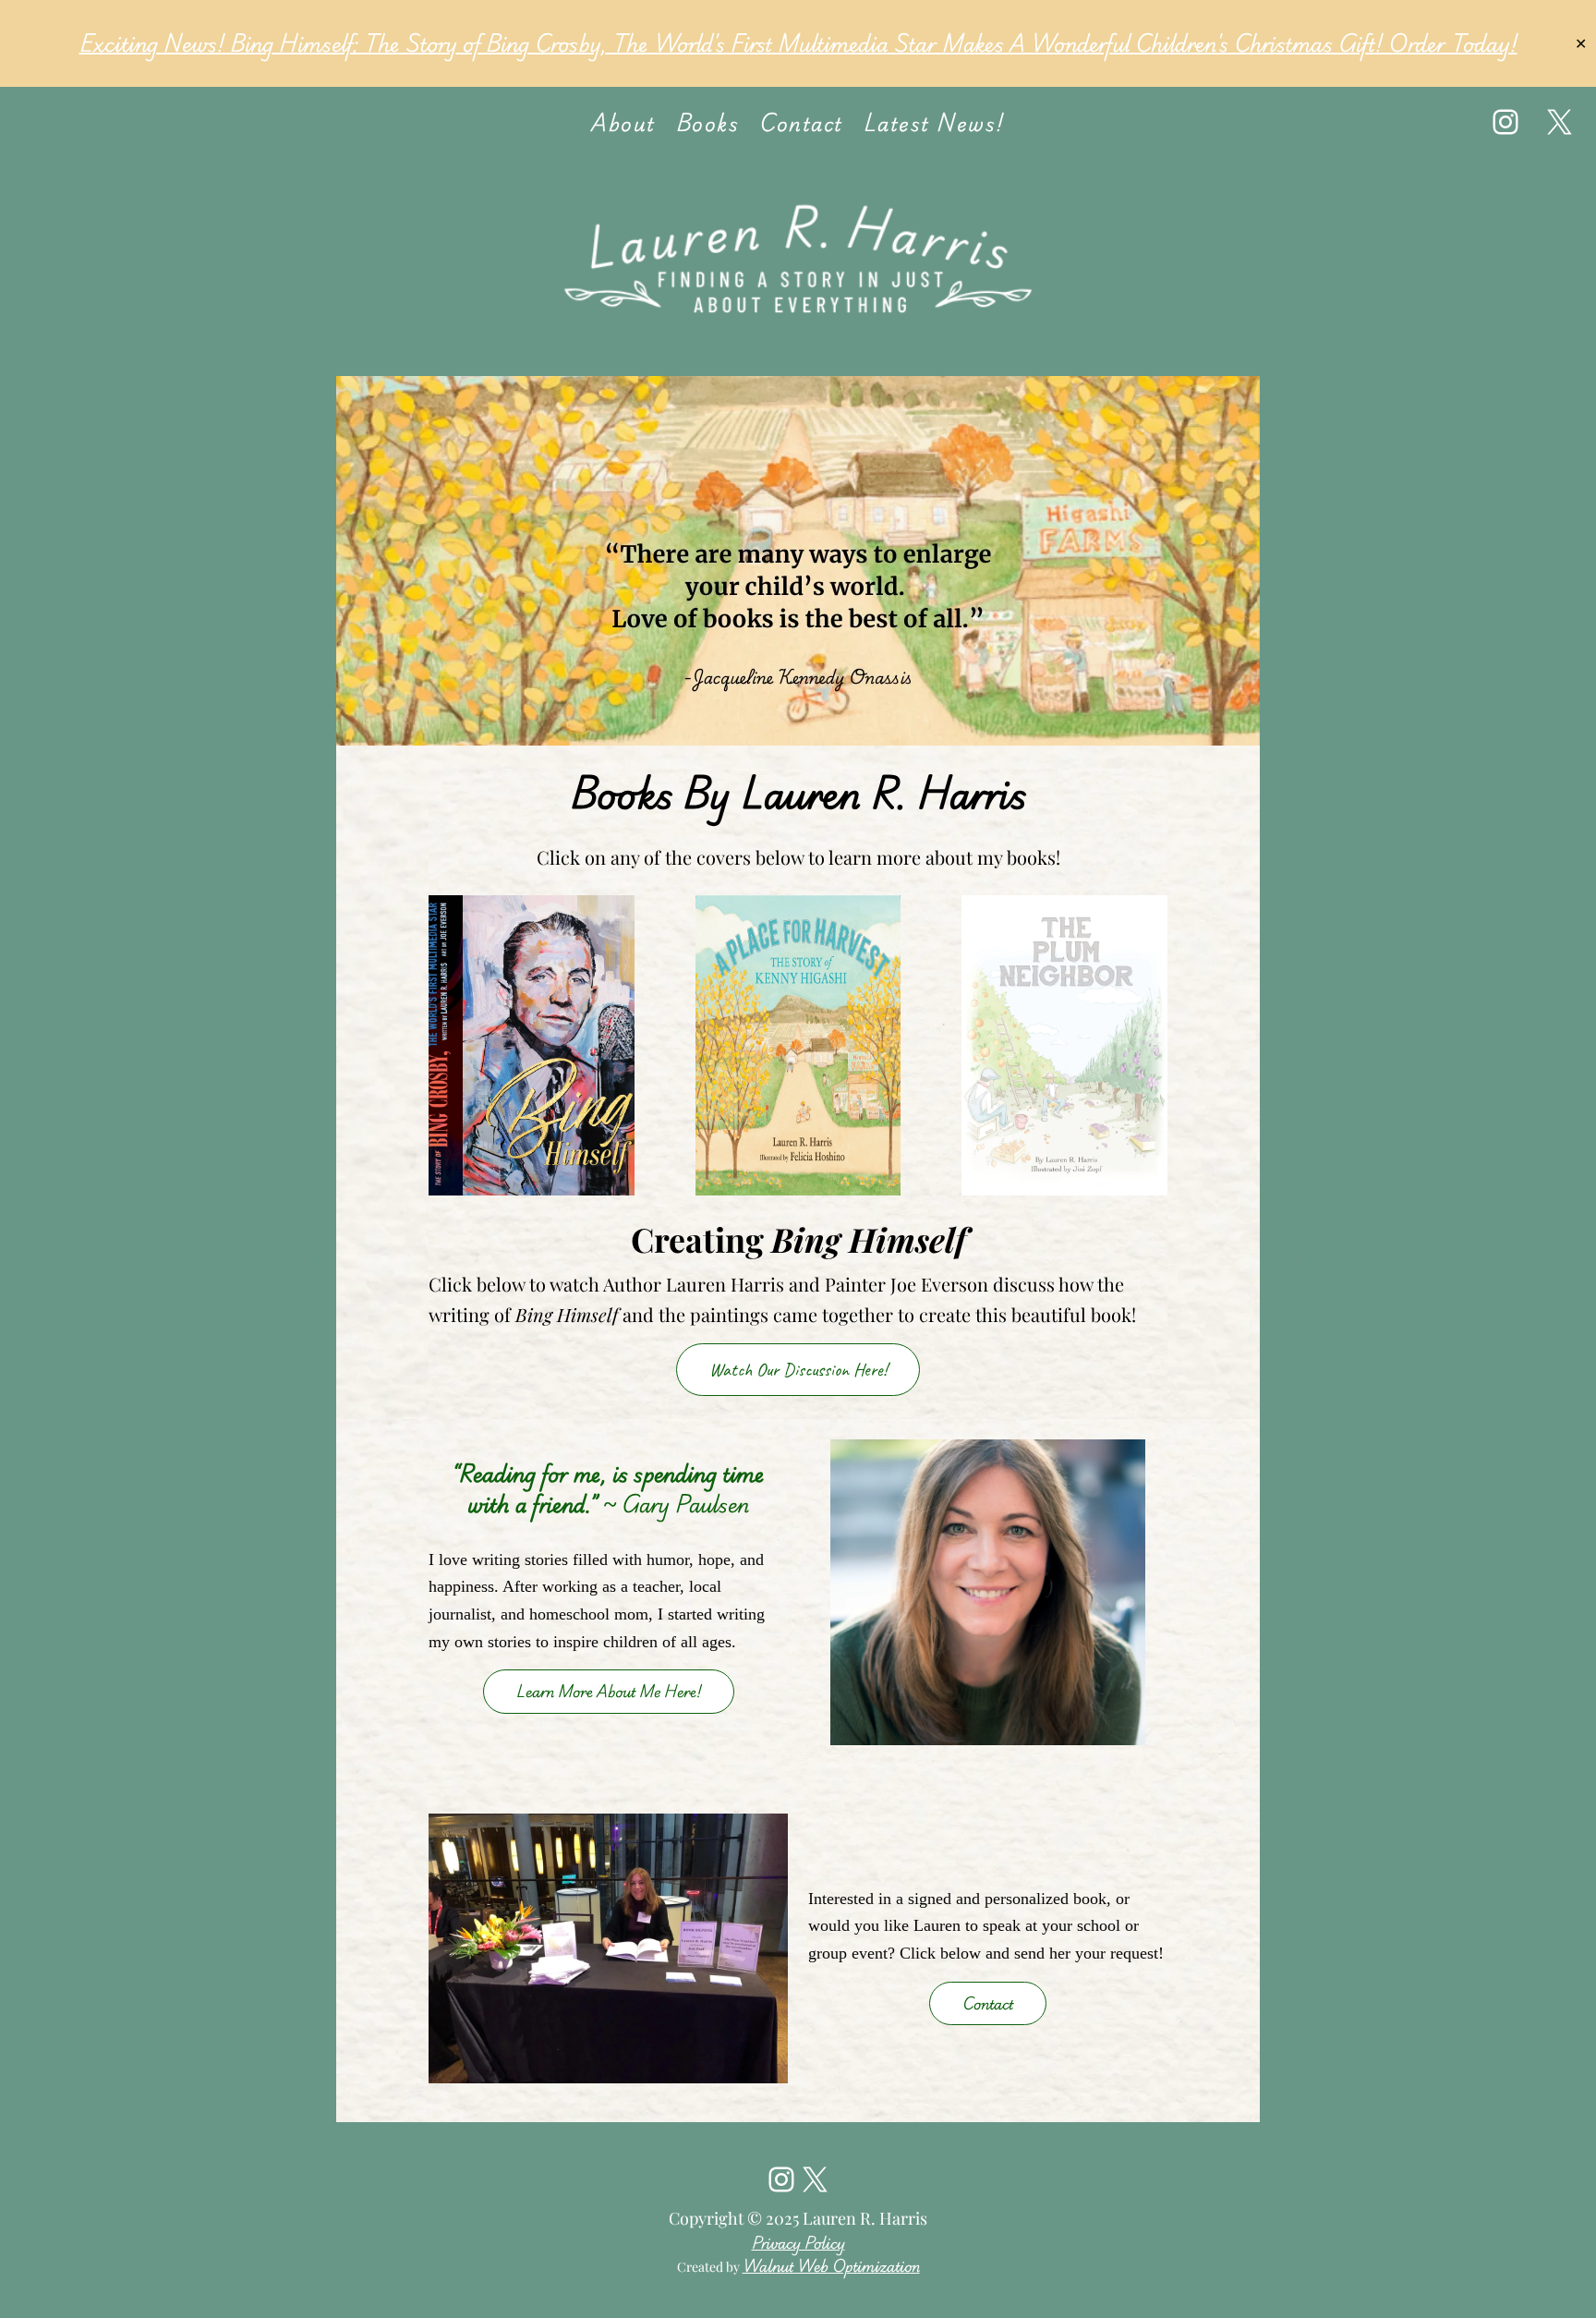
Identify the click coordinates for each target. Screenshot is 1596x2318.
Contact (988, 2003)
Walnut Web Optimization (831, 2266)
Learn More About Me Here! (609, 1691)
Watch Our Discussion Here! (798, 1370)
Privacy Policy (798, 2243)
